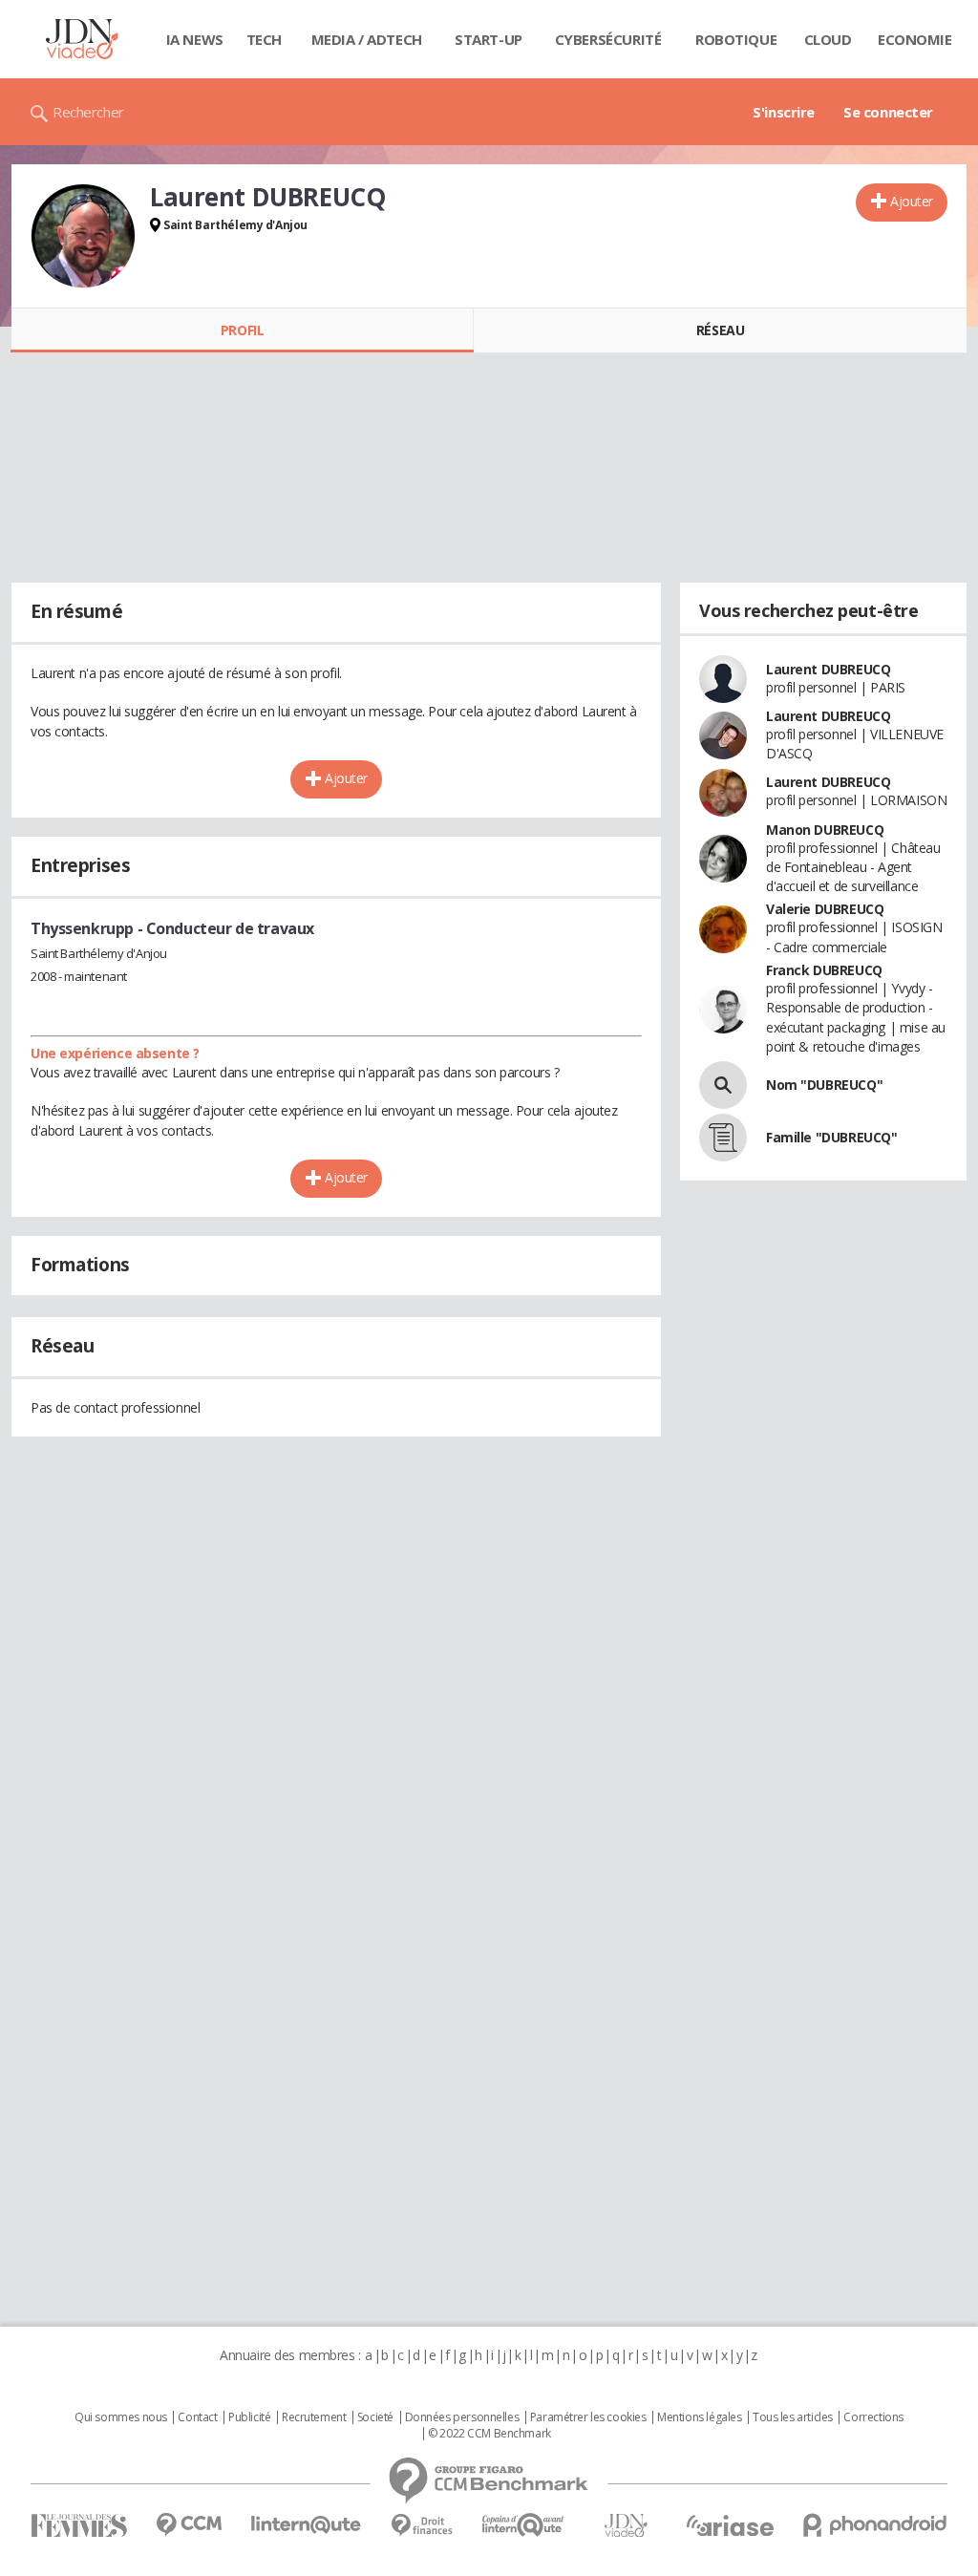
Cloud (828, 39)
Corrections (873, 2417)
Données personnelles (462, 2417)
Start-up (489, 39)
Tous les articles (793, 2417)
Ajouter (912, 201)
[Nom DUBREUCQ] (723, 1085)
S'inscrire (784, 112)
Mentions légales (699, 2417)
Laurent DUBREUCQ (828, 669)
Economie (915, 39)
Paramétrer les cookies (588, 2417)
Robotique (736, 39)
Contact (197, 2417)
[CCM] (189, 2525)
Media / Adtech (367, 39)
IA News (195, 39)
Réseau (720, 330)
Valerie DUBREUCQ (825, 909)
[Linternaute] (307, 2525)
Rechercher (88, 112)
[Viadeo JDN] (626, 2526)
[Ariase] (730, 2525)
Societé (375, 2417)
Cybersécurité (608, 39)
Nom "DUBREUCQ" (824, 1085)
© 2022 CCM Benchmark (489, 2434)
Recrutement (314, 2417)
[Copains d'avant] (524, 2525)
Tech (264, 39)
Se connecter (888, 112)
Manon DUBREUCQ (825, 830)
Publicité (249, 2417)
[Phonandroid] (875, 2525)
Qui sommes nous (121, 2417)
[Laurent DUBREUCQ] (83, 236)
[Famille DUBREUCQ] (723, 1138)
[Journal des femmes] (79, 2526)
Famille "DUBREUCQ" (831, 1137)
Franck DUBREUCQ (824, 970)
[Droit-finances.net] (422, 2526)
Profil (242, 330)
